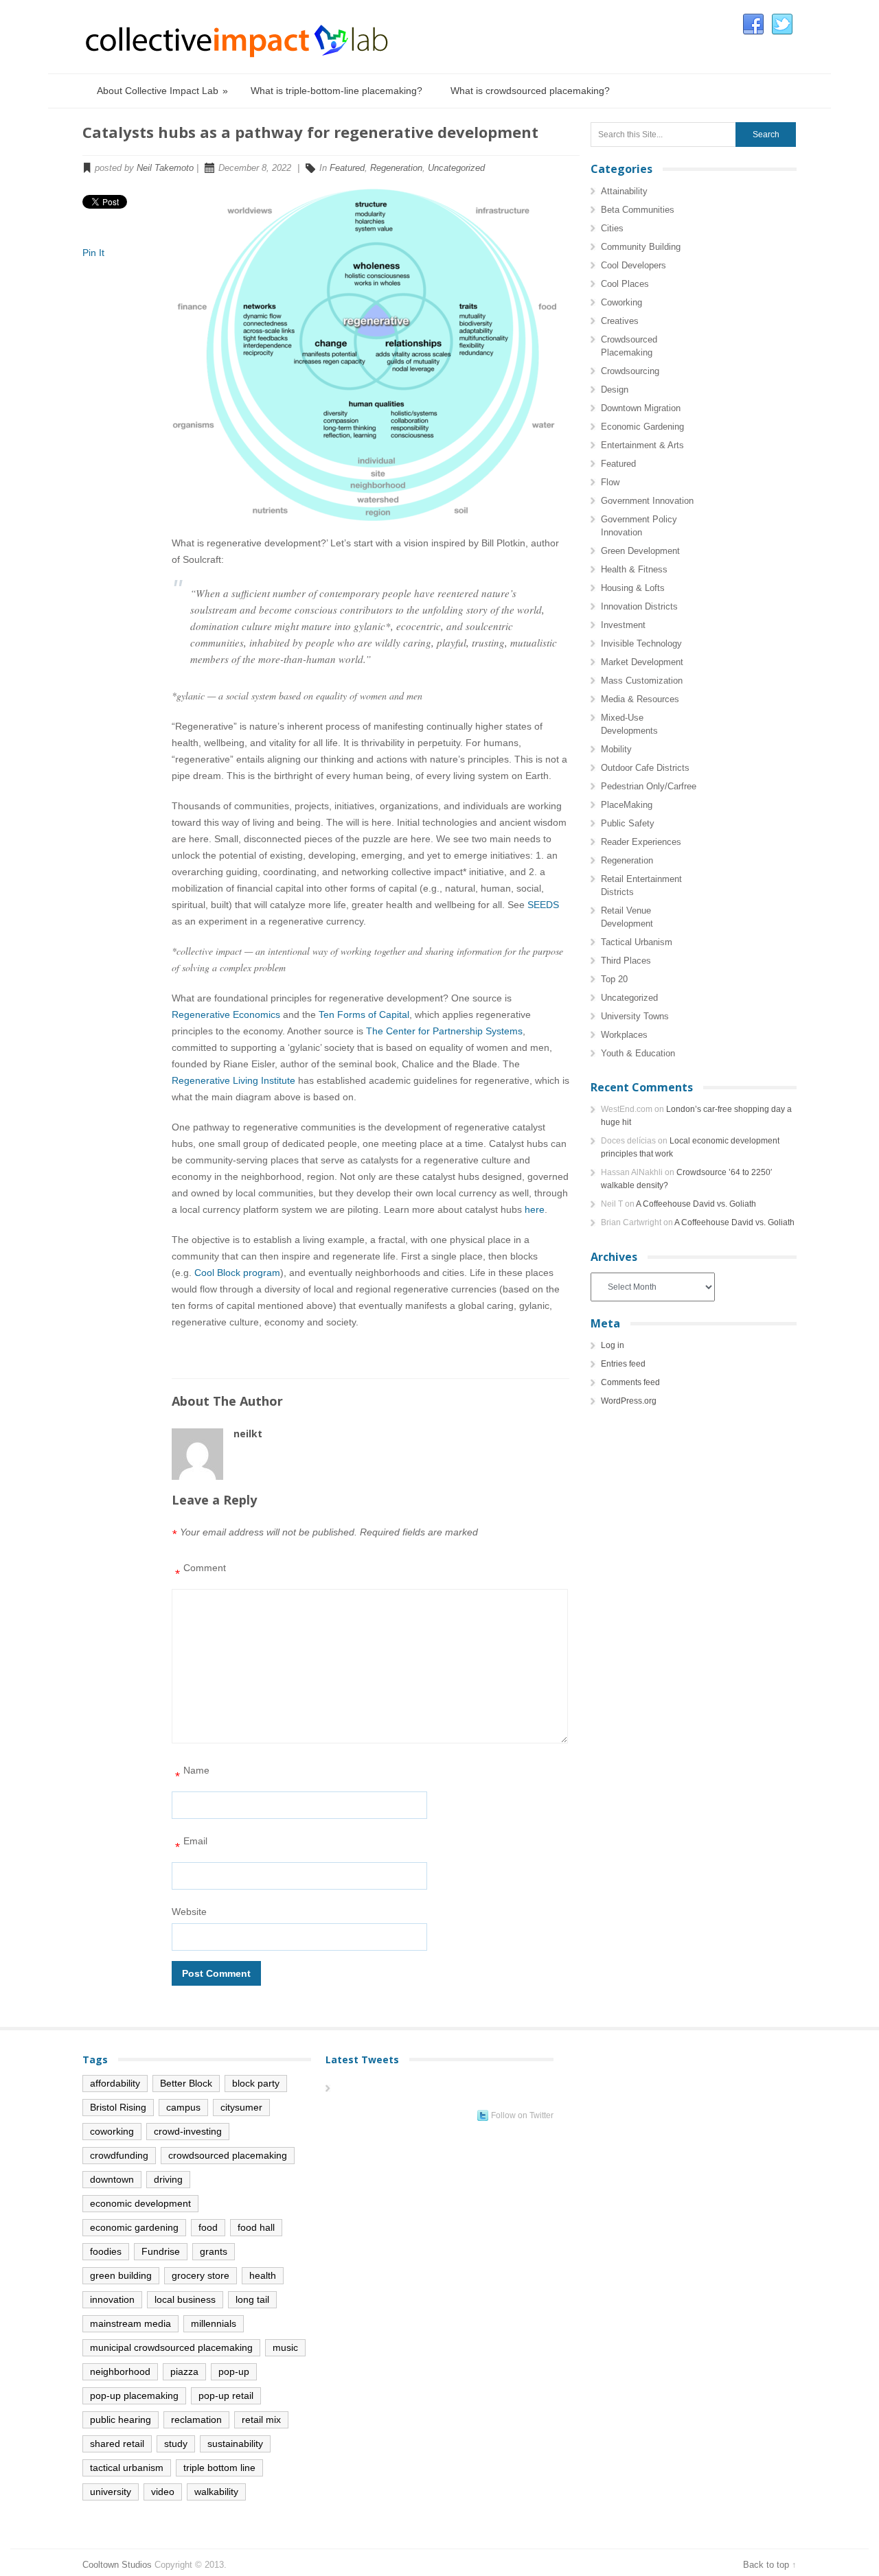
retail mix (261, 2420)
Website (189, 1912)
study (176, 2444)
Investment (623, 625)
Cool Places (625, 284)
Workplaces (624, 1035)
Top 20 (614, 979)
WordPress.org (629, 1401)
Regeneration (396, 168)
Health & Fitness (634, 569)
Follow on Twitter (522, 2115)
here (535, 1209)
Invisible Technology (641, 643)
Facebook (753, 25)
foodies (106, 2251)
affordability (115, 2083)
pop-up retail (226, 2395)
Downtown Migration (641, 408)
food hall (256, 2227)
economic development (140, 2203)
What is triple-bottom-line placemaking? (336, 91)
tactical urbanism (127, 2468)
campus (183, 2107)
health (263, 2275)
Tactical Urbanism (637, 942)
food (208, 2227)
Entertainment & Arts (642, 445)
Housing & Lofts (633, 588)
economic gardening (134, 2227)
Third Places (626, 961)
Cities (612, 228)
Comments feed (630, 1382)
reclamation (196, 2420)
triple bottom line (219, 2468)
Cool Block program (237, 1273)
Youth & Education (638, 1053)
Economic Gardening (642, 427)
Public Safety (628, 823)
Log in (613, 1345)
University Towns (635, 1016)
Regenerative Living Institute (233, 1080)
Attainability (624, 191)
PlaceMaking (627, 805)
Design (615, 390)
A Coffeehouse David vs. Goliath (696, 1204)
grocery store (201, 2275)
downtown (112, 2179)
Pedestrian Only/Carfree (649, 786)
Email (191, 1845)
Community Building (641, 247)
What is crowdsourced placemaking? (530, 91)
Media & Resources (640, 699)
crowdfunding (119, 2155)
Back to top (766, 2565)
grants (214, 2251)
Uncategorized (456, 168)
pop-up (234, 2371)
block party (256, 2083)
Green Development (640, 551)
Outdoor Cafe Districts (645, 768)
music (285, 2347)
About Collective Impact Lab (162, 91)
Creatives (620, 321)
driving (168, 2179)
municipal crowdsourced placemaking (171, 2347)
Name (192, 1774)
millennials (214, 2323)
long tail (252, 2299)
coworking (112, 2131)
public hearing (121, 2420)
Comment (201, 1571)
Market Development (642, 662)
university (111, 2492)
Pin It (93, 253)
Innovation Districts (639, 606)
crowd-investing (188, 2131)
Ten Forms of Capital (364, 1014)
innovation (112, 2299)
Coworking (621, 302)
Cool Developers (633, 265)
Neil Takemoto (165, 168)
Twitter (782, 25)
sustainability (235, 2444)
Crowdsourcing (630, 371)
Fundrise (161, 2251)
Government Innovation (647, 501)
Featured (347, 168)
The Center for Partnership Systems (444, 1031)
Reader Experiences (641, 842)
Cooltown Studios (117, 2565)
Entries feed (623, 1364)
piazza (184, 2371)
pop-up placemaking (134, 2395)
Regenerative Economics (226, 1014)
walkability (216, 2492)
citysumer (241, 2107)
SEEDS (543, 905)
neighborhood (120, 2371)
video (163, 2492)
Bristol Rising (118, 2107)
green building (121, 2275)
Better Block (186, 2083)
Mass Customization (642, 681)
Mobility (616, 749)
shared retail (117, 2444)
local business (185, 2299)
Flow (610, 482)
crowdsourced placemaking (228, 2155)
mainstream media (130, 2323)
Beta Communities (638, 210)
